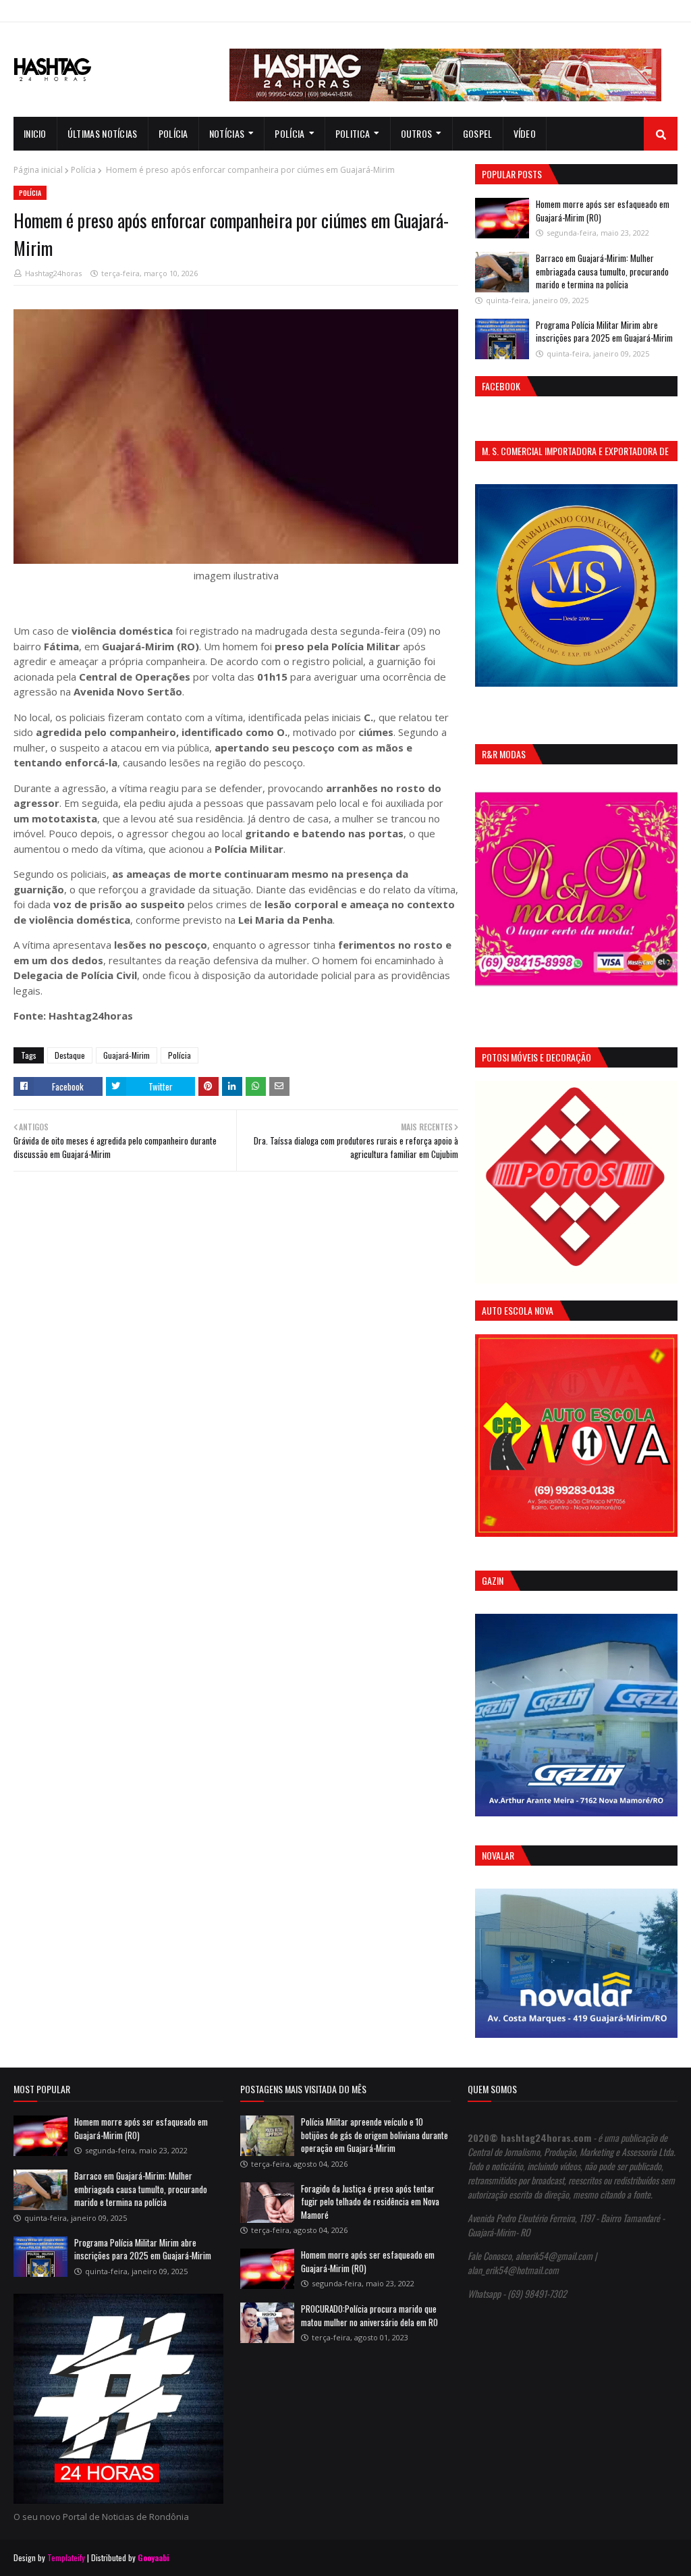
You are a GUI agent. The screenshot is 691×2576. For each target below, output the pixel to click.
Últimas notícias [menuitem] (103, 133)
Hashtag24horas (53, 273)
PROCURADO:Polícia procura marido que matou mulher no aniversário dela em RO (369, 2315)
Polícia (83, 170)
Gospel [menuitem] (478, 133)
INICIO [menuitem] (35, 133)
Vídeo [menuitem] (525, 133)
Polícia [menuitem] (173, 133)
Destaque (70, 1055)
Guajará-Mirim (127, 1055)
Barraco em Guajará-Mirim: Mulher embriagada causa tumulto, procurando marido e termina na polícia (602, 271)
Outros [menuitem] (417, 133)
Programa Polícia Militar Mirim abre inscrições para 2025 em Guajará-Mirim (604, 332)
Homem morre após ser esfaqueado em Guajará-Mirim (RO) (603, 211)
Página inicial (38, 170)
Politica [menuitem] (353, 133)
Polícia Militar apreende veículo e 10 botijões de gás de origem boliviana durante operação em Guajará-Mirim (375, 2135)
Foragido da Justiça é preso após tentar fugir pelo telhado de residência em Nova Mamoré (370, 2202)
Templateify (66, 2557)
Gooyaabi (154, 2557)
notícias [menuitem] (227, 133)
